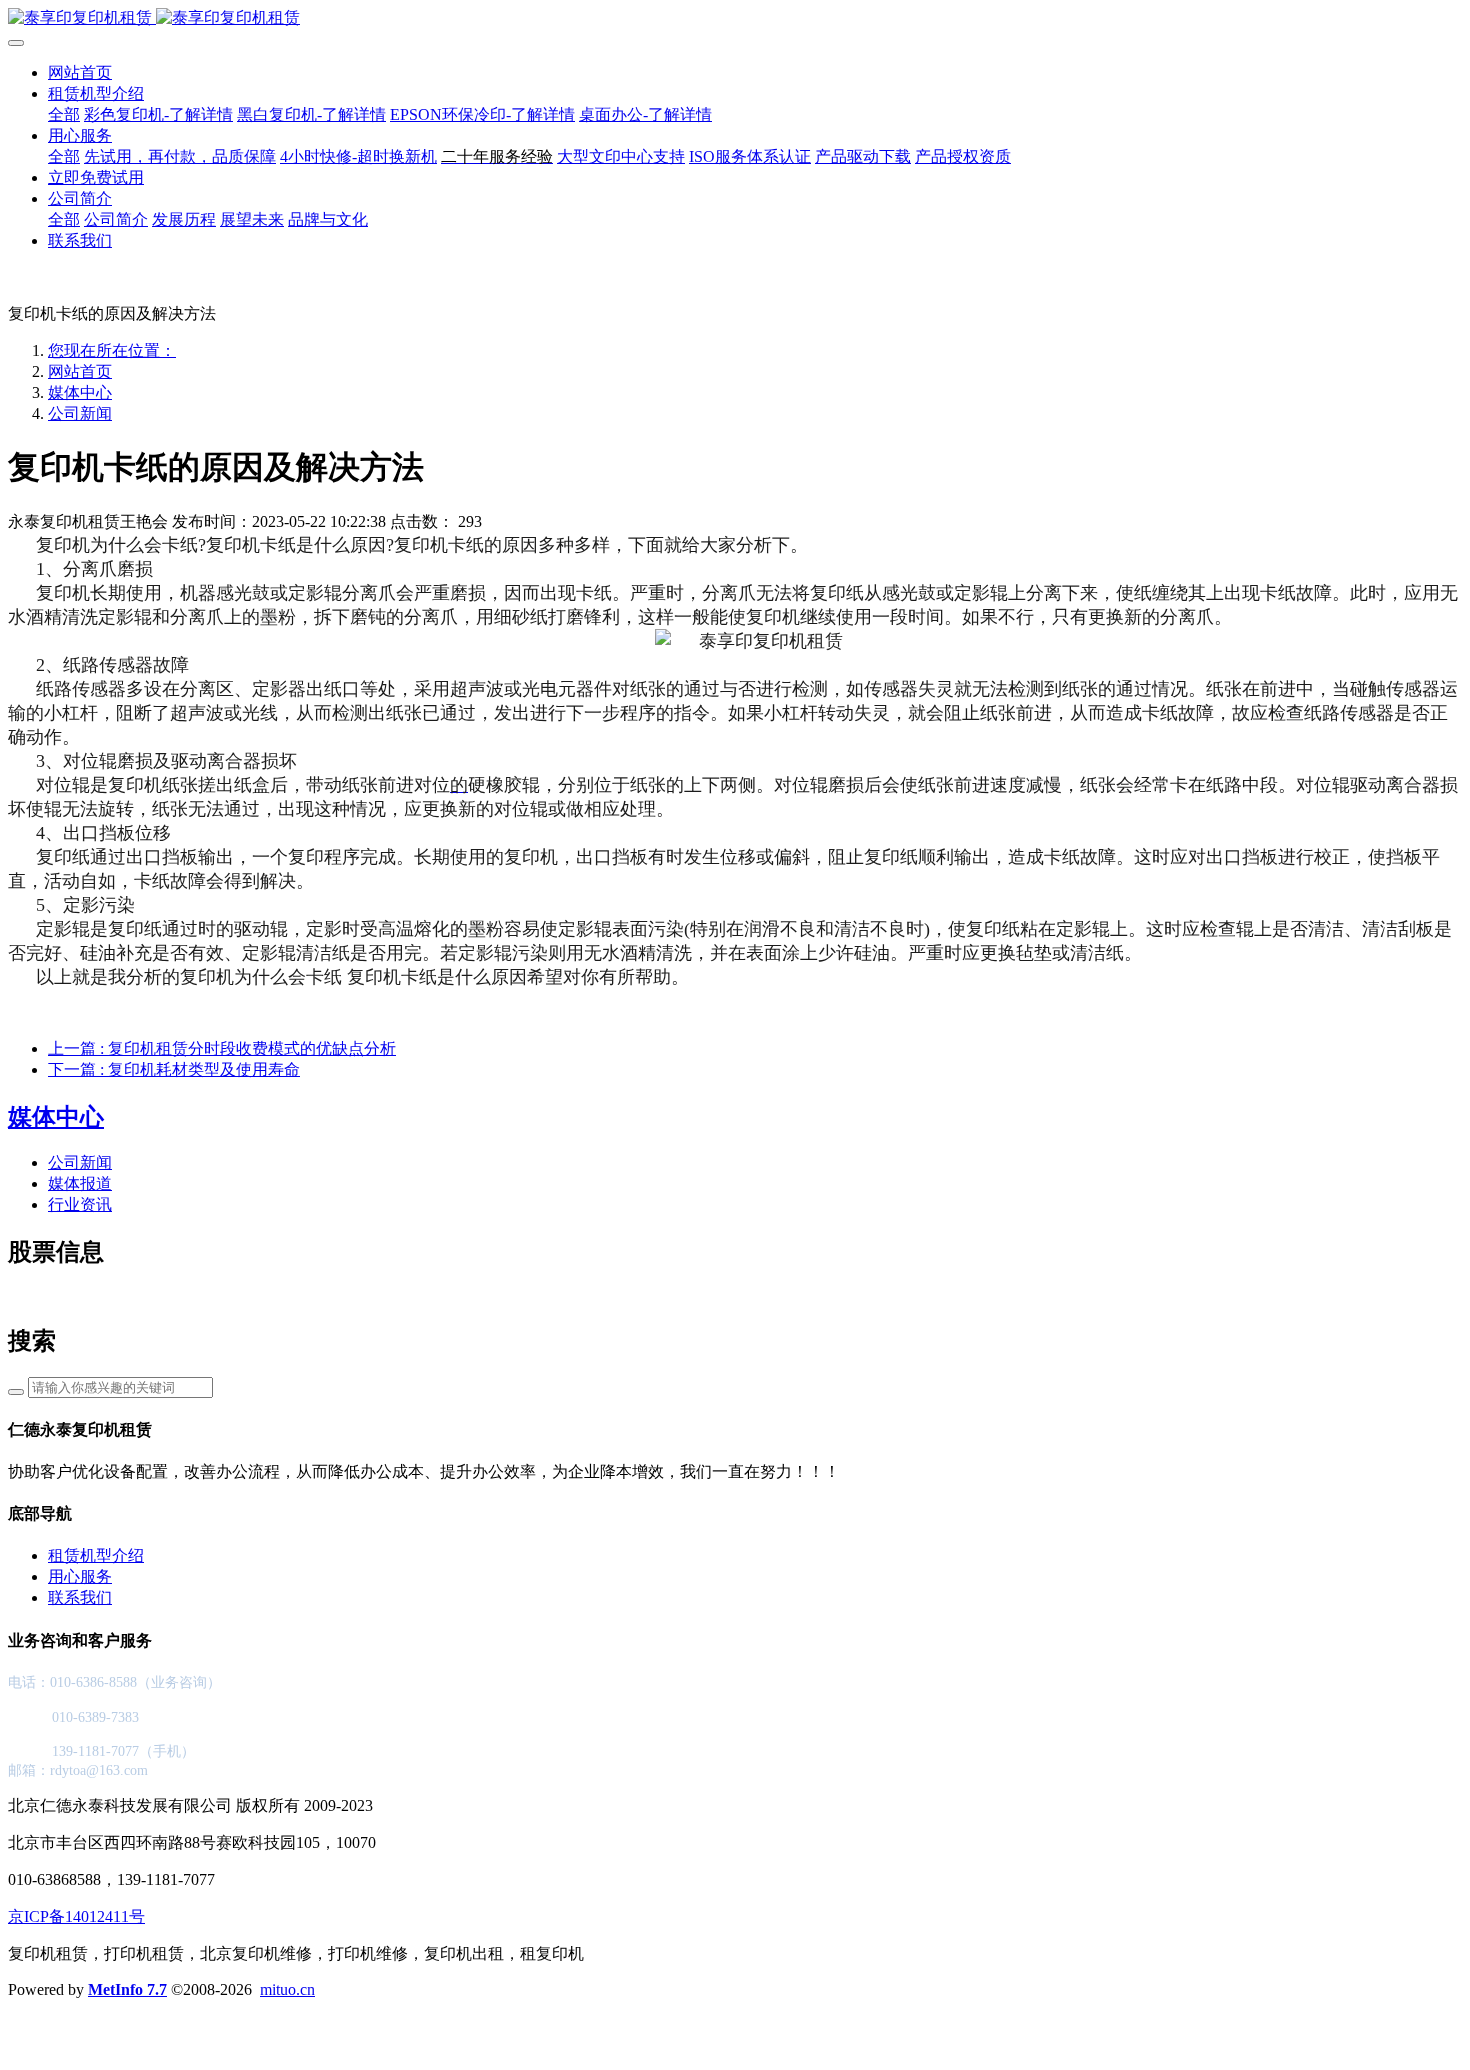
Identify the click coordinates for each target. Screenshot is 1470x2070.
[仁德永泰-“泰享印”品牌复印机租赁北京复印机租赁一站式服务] (735, 18)
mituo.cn (287, 1989)
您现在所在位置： (112, 350)
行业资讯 (80, 1204)
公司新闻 (80, 413)
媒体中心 (80, 392)
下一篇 (174, 1069)
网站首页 (80, 72)
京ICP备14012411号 (76, 1916)
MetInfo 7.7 (127, 1989)
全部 (64, 114)
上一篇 (222, 1048)
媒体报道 (80, 1183)
